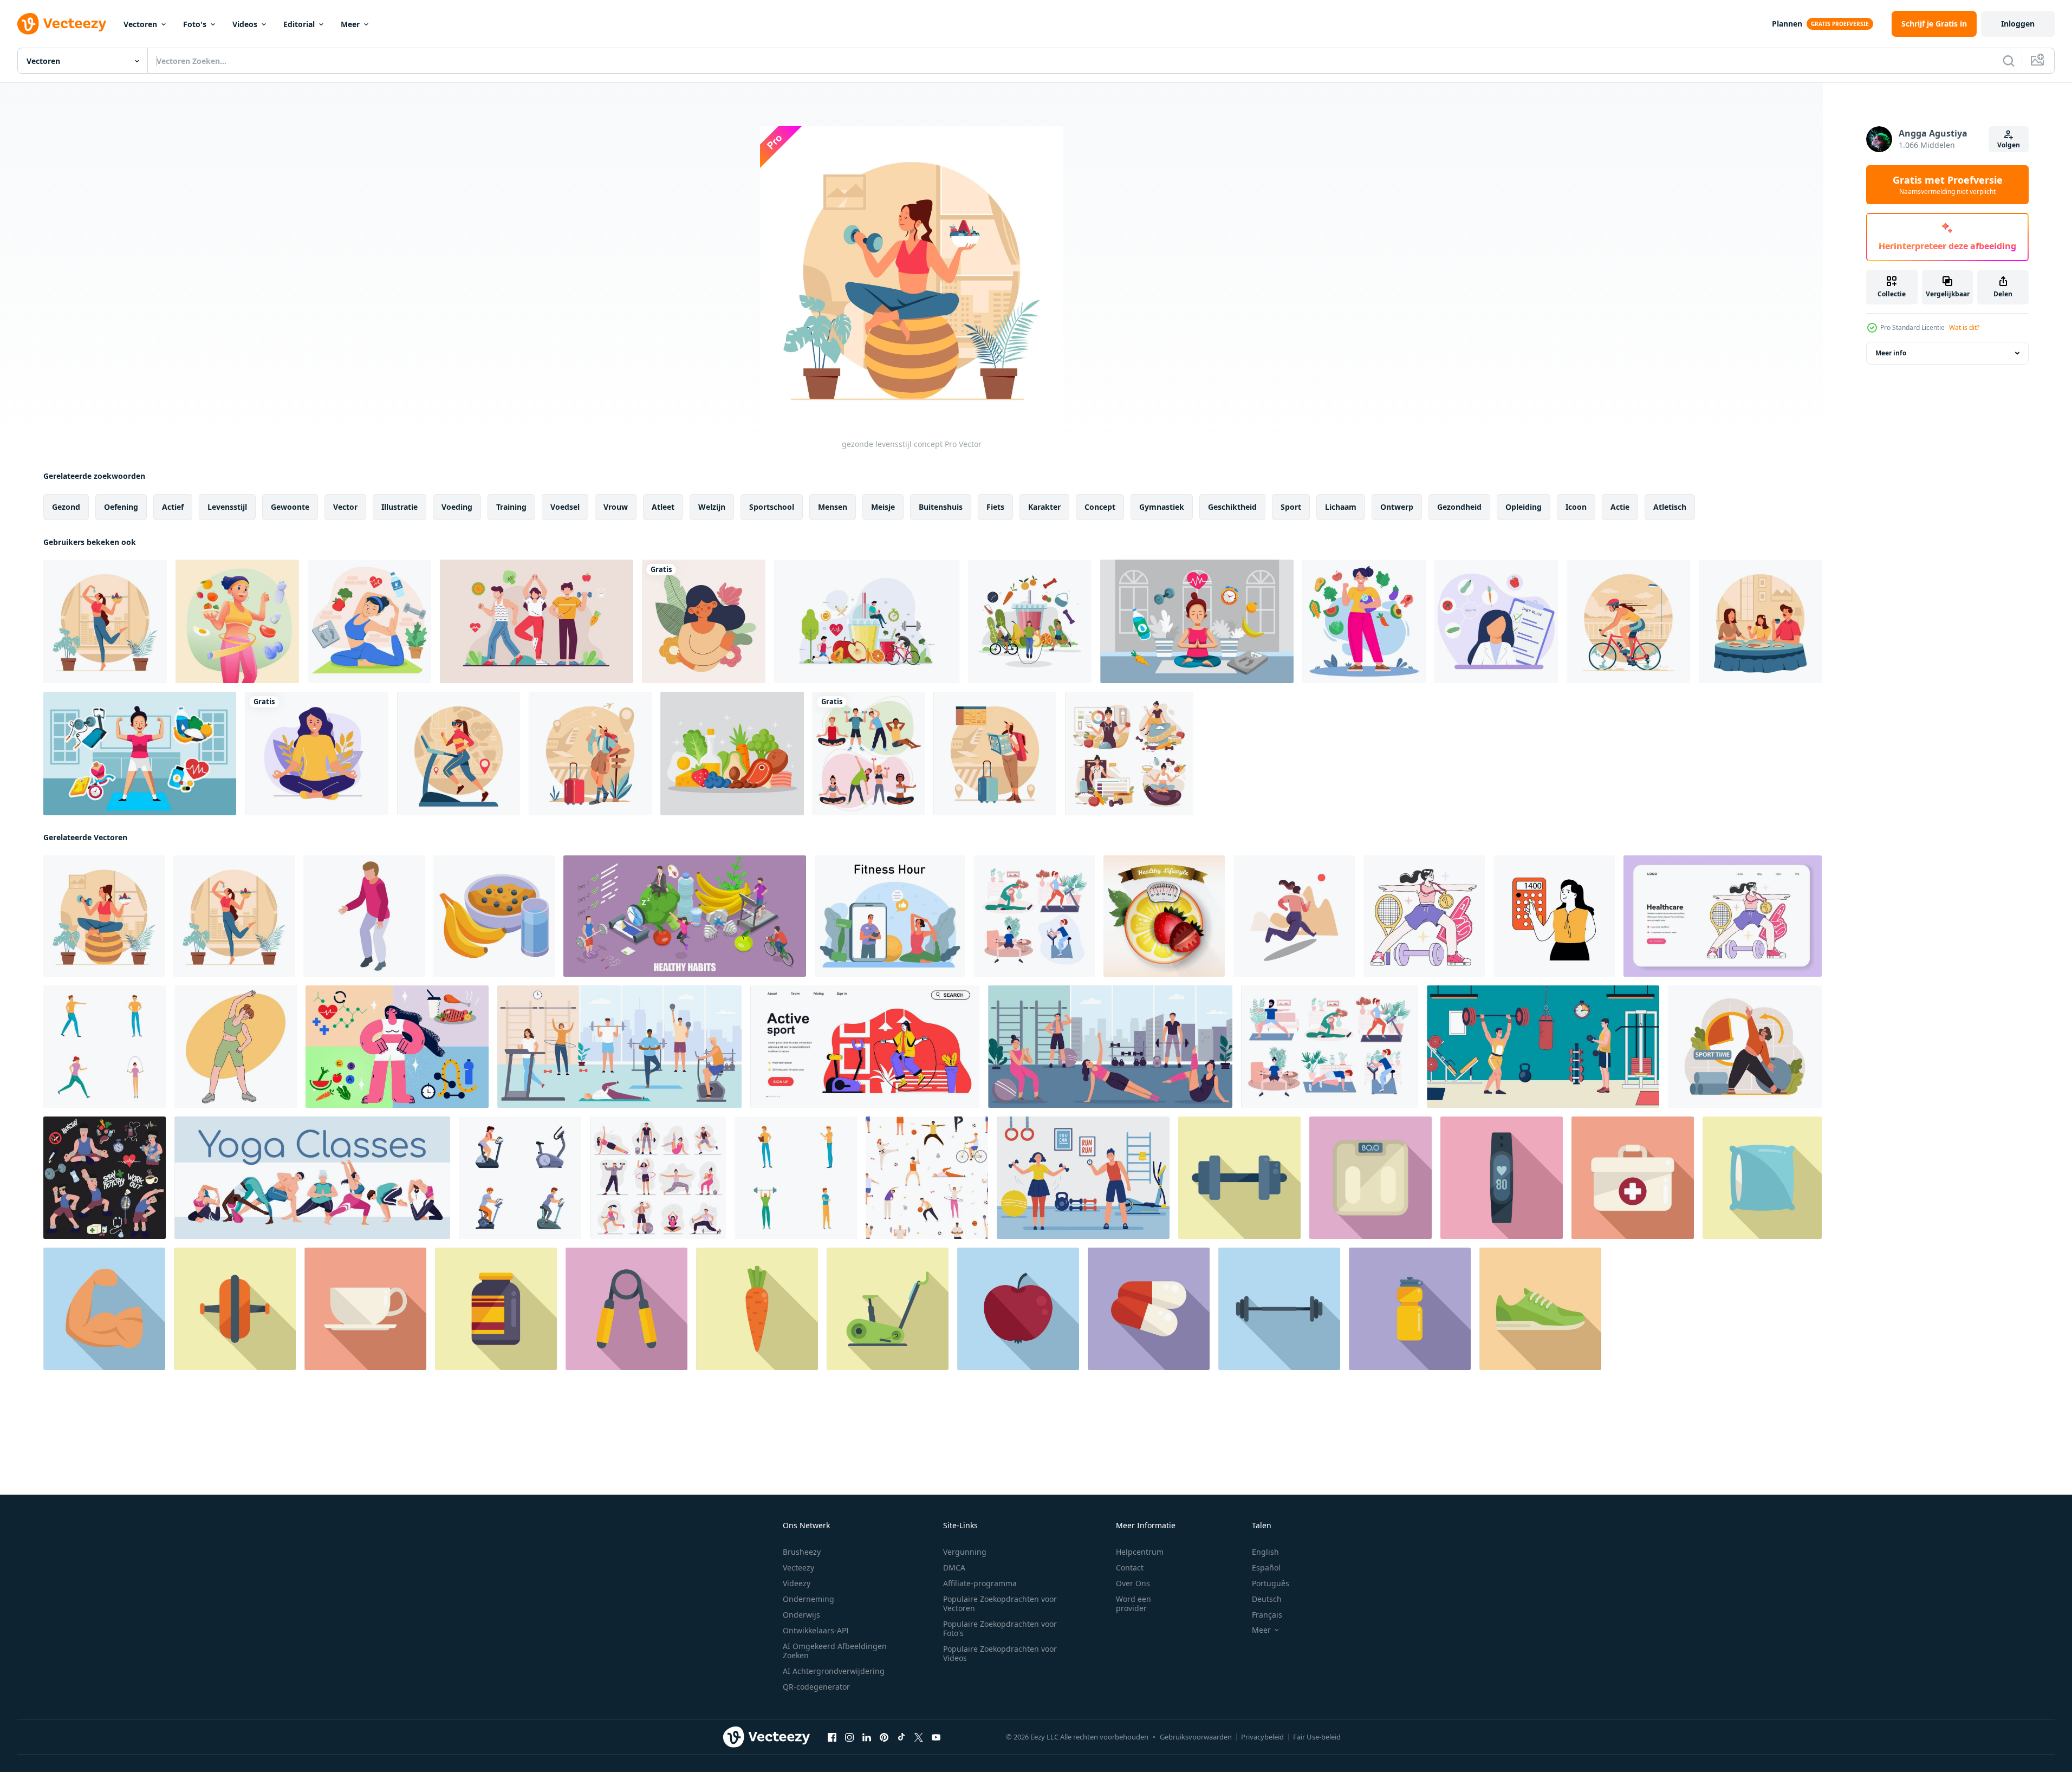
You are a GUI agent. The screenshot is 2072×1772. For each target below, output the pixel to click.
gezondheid (1459, 507)
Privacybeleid (1262, 1737)
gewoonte (290, 507)
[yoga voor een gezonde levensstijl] (369, 621)
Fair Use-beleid (1317, 1737)
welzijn (712, 507)
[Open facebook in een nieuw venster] (832, 1737)
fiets (995, 507)
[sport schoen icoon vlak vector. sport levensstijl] (1540, 1309)
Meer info (1891, 353)
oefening (121, 507)
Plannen (1787, 24)
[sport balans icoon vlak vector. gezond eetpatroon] (1370, 1178)
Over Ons (1133, 1583)
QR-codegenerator (816, 1687)
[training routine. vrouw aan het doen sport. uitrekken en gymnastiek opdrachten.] (890, 916)
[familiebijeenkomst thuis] (1760, 621)
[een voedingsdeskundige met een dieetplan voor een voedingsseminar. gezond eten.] (1496, 621)
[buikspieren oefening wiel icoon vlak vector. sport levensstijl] (235, 1309)
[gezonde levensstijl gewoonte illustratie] (140, 754)
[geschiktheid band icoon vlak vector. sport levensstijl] (1502, 1178)
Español (1266, 1567)
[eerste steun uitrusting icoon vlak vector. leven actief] (1633, 1178)
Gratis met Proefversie (1948, 185)
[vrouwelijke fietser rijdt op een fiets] (1628, 621)
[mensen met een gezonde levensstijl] (537, 621)
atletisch (1670, 507)
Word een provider (1134, 1604)
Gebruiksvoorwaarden (1196, 1737)
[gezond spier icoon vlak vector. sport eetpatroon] (104, 1309)
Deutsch (1267, 1599)
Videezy (797, 1583)
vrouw (616, 507)
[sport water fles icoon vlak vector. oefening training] (1410, 1309)
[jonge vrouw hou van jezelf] (704, 621)
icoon (1576, 507)
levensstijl (227, 507)
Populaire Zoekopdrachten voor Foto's (1000, 1628)
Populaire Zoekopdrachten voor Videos (1000, 1653)
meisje (883, 507)
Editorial (299, 24)
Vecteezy (798, 1567)
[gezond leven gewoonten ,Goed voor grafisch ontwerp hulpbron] (105, 1178)
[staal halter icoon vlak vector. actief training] (1239, 1178)
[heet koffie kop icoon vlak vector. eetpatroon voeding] (365, 1309)
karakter (1044, 507)
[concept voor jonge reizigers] (590, 754)
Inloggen (2018, 24)
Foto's (195, 24)
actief (173, 507)
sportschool (772, 507)
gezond (66, 507)
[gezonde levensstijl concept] (104, 916)
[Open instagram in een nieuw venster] (849, 1737)
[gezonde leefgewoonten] (1364, 621)
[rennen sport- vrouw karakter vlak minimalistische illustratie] (1294, 916)
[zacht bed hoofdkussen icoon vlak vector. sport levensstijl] (1762, 1178)
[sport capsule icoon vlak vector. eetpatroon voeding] (1149, 1309)
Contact (1130, 1567)
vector (345, 507)
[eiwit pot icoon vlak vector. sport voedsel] (496, 1309)
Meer (350, 24)
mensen (833, 507)
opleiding (1524, 507)
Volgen (2009, 145)
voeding (457, 507)
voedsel (565, 507)
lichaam (1341, 507)
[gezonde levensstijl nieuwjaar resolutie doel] (1197, 621)
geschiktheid (1232, 507)
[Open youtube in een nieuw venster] (936, 1737)
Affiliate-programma (980, 1583)
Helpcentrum (1140, 1552)
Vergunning (965, 1552)
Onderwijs (801, 1615)
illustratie (400, 507)
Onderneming (808, 1599)
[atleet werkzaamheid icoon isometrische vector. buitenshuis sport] (364, 916)
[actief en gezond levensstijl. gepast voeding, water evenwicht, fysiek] (1745, 1047)
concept (1100, 507)
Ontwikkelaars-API (816, 1630)
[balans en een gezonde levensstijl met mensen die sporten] (1030, 621)
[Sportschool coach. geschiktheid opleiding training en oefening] (1083, 1178)
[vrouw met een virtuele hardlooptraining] (459, 754)
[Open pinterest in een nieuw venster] (884, 1737)
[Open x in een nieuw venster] (919, 1737)
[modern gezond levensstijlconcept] (105, 621)
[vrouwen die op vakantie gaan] (995, 754)
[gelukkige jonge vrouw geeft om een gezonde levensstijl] (237, 621)
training (511, 507)
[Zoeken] (2009, 61)
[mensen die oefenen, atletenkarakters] (869, 754)
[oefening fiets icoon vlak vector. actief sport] (888, 1309)
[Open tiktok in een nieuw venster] (901, 1737)
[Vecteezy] (62, 24)
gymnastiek (1162, 507)
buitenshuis (941, 507)
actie (1620, 507)
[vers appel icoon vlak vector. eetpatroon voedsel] (1018, 1309)
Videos (245, 24)
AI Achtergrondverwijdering (834, 1671)
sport (1291, 507)
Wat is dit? (1964, 327)
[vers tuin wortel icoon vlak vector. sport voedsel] (757, 1309)
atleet (663, 507)
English (1265, 1552)
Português (1271, 1583)
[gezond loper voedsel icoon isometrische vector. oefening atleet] (494, 916)
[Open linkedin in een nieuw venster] (867, 1737)
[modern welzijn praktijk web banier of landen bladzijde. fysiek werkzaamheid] (1723, 916)
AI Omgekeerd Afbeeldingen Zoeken (835, 1651)
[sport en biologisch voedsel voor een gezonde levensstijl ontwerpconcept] (867, 621)
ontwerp (1397, 507)
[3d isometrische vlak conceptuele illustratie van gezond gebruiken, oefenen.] (685, 916)
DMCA (954, 1567)
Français (1267, 1615)
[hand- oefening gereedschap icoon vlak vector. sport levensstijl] (626, 1309)
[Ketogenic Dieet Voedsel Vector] (732, 754)
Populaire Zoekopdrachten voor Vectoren (1000, 1604)
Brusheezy (802, 1552)
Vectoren (140, 24)
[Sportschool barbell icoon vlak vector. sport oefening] (1279, 1309)
